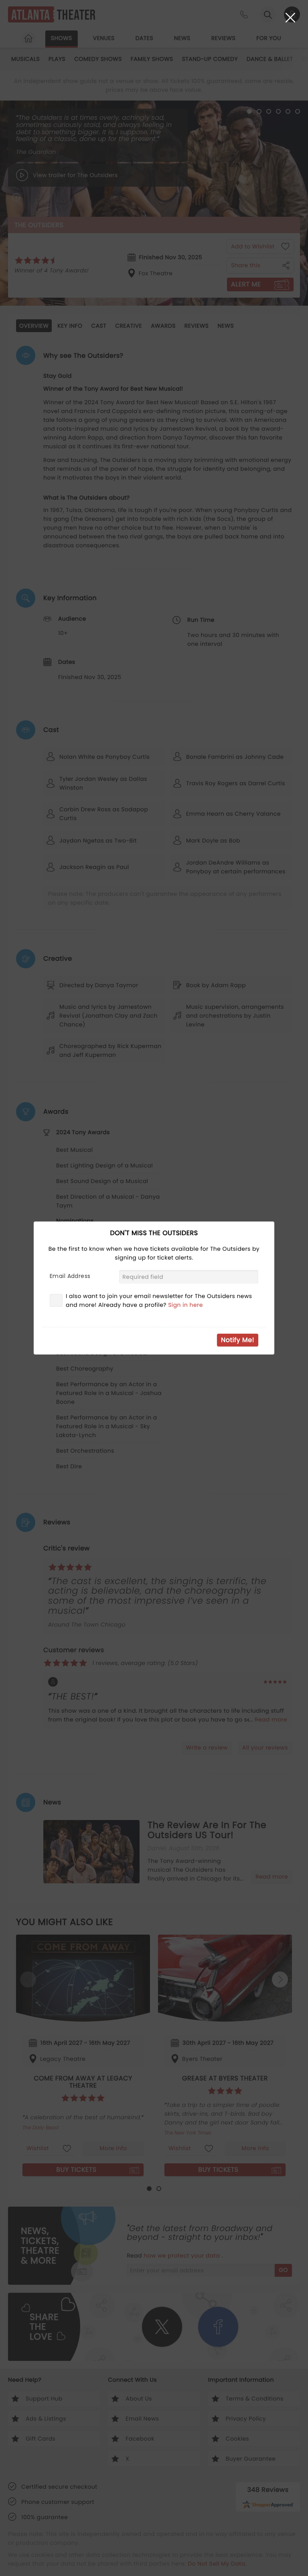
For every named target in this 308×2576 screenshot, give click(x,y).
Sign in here (185, 1305)
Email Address (70, 1276)
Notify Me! (238, 1340)
